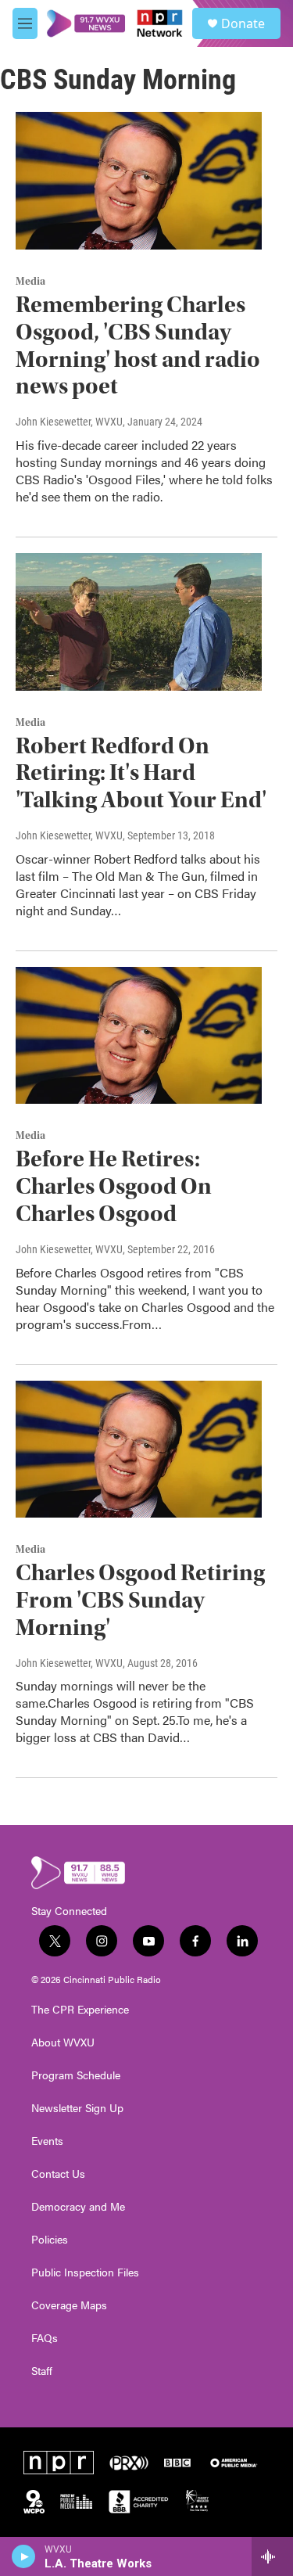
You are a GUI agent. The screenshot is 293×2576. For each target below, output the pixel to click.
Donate (243, 23)
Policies (50, 2240)
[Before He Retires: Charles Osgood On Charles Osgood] (139, 1036)
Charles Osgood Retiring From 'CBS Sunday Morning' (140, 1600)
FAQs (45, 2338)
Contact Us (58, 2174)
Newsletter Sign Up (77, 2108)
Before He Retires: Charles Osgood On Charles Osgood (114, 1186)
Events (47, 2141)
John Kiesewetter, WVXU (69, 422)
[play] (24, 2556)
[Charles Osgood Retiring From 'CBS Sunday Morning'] (139, 1450)
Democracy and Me (78, 2207)
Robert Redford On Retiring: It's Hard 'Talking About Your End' (141, 773)
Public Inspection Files (85, 2272)
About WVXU (63, 2042)
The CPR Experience (80, 2010)
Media (30, 282)
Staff (42, 2371)
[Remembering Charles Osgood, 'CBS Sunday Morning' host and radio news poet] (139, 181)
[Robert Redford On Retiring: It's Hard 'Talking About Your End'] (139, 622)
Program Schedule (76, 2075)
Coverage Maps (69, 2305)
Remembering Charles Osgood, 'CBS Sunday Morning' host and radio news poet (138, 345)
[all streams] (272, 2556)
